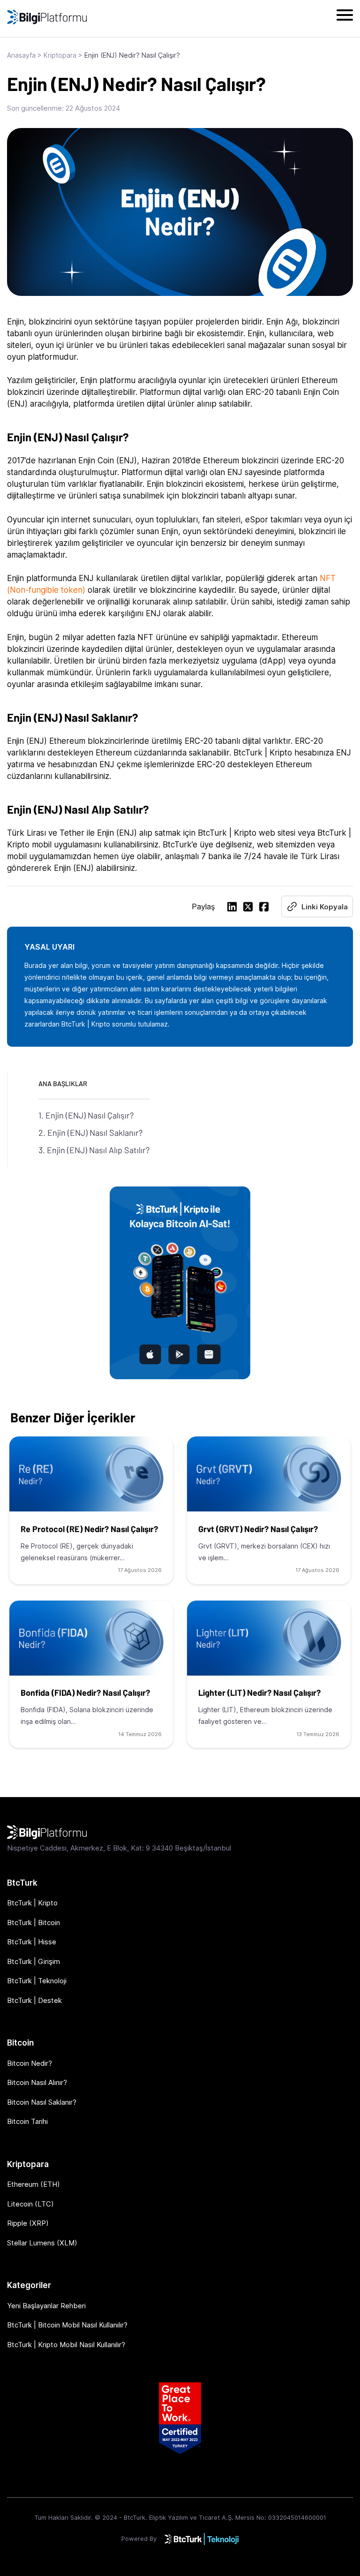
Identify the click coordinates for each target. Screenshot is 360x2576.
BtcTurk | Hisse (32, 1942)
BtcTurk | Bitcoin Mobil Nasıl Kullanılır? (67, 2325)
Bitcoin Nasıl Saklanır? (42, 2102)
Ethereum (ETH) (34, 2184)
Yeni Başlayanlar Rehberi (46, 2306)
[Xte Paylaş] (248, 908)
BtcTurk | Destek (34, 2000)
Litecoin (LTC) (30, 2204)
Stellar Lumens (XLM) (42, 2243)
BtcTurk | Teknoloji (37, 1981)
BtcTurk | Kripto (32, 1903)
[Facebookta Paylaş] (264, 908)
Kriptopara (60, 55)
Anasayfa (21, 55)
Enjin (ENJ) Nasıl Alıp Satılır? (98, 1150)
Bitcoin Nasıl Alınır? (37, 2082)
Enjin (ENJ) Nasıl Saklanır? (95, 1133)
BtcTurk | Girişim (34, 1961)
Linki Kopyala (325, 907)
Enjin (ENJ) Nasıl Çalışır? (90, 1115)
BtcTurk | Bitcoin (34, 1923)
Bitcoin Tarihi (27, 2121)
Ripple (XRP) (28, 2223)
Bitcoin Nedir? (30, 2063)
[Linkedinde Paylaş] (232, 908)
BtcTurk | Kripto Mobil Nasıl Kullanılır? (66, 2345)
